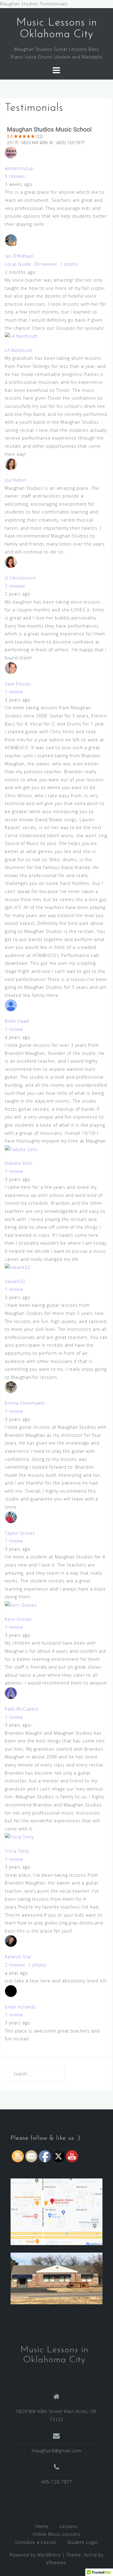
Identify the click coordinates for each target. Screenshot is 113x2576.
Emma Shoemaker (25, 1403)
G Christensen (20, 578)
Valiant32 (15, 1281)
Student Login (83, 2542)
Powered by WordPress (35, 2555)
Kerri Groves (18, 1619)
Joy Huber (16, 480)
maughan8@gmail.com (56, 2451)
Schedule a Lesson (36, 2542)
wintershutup (19, 168)
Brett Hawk (17, 1021)
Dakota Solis (19, 1163)
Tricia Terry (17, 1851)
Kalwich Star (18, 1957)
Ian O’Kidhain (19, 256)
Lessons (68, 2526)
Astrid (90, 2555)
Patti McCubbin (22, 1709)
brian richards (20, 2007)
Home (42, 2526)
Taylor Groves (20, 1533)
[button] (56, 135)
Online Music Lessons (56, 2534)
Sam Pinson (18, 684)
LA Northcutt (19, 350)
